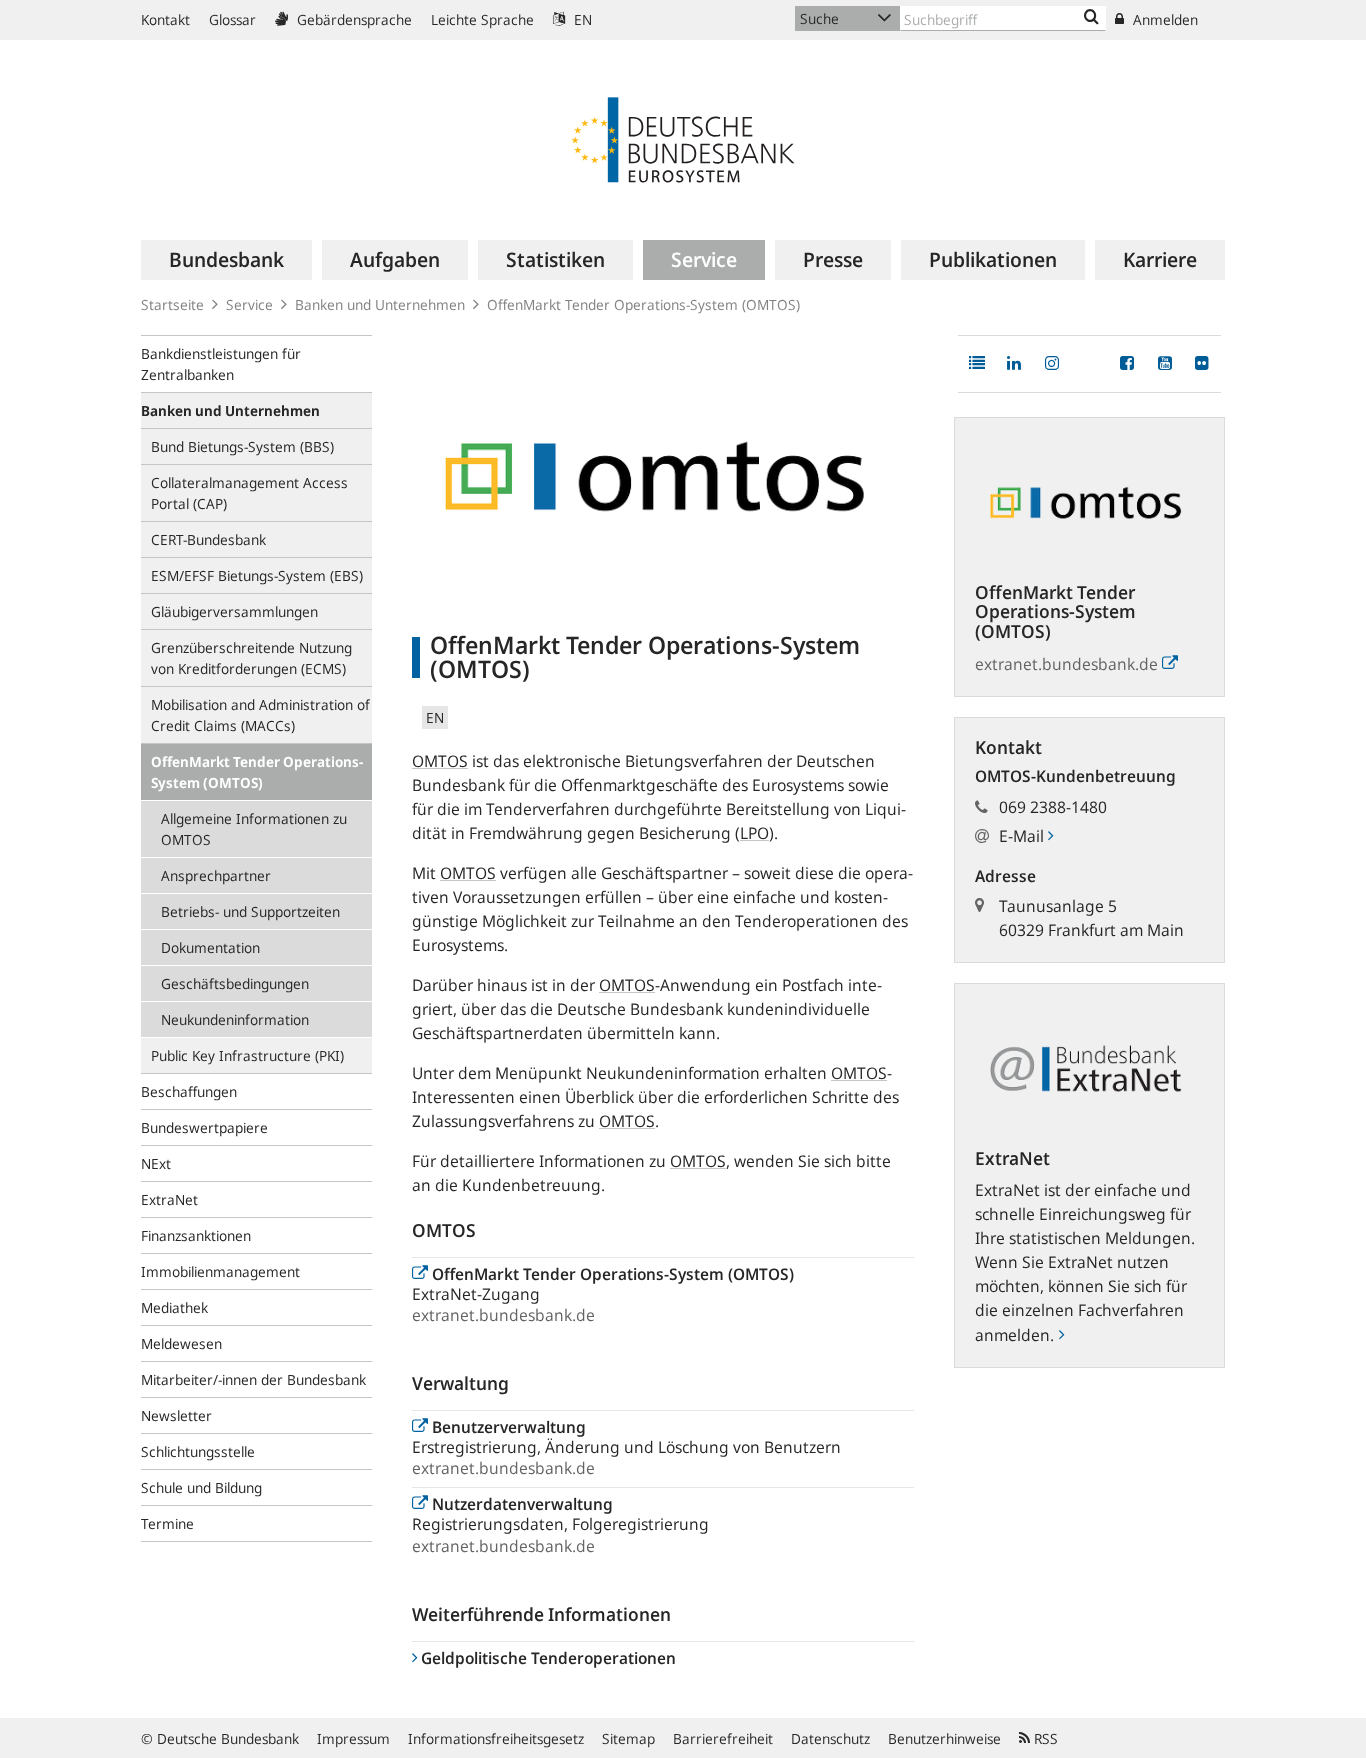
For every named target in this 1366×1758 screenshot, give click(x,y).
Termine (167, 1523)
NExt (156, 1163)
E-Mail (1023, 836)
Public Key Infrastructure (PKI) (247, 1055)
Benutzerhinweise (944, 1738)
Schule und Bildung (201, 1487)
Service (249, 304)
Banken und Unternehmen (380, 304)
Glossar (232, 19)
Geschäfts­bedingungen (235, 983)
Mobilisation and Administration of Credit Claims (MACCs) (260, 715)
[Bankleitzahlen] (1091, 18)
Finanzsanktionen (196, 1235)
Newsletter (176, 1415)
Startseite (172, 304)
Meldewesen (181, 1343)
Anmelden (1163, 19)
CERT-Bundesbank (208, 539)
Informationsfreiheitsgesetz (496, 1738)
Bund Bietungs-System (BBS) (242, 446)
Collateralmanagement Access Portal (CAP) (249, 493)
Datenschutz (830, 1738)
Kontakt (165, 19)
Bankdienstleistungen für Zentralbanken (221, 364)
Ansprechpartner (216, 875)
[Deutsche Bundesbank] (683, 138)
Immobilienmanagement (220, 1271)
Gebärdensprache (352, 19)
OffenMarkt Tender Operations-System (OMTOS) (257, 772)
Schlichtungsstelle (198, 1451)
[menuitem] (226, 260)
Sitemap (628, 1738)
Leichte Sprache (482, 19)
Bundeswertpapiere (204, 1127)
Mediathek (174, 1307)
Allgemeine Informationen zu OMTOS (254, 829)
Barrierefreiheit (723, 1738)
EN (581, 19)
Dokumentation (210, 947)
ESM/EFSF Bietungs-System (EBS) (257, 575)
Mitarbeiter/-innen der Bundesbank (253, 1379)
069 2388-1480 (1053, 807)
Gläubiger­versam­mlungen (234, 611)
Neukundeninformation (235, 1019)
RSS (1044, 1738)
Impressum (353, 1738)
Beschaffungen (189, 1091)
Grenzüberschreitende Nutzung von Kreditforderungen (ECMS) (251, 658)
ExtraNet (169, 1199)
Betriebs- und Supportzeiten (250, 911)
